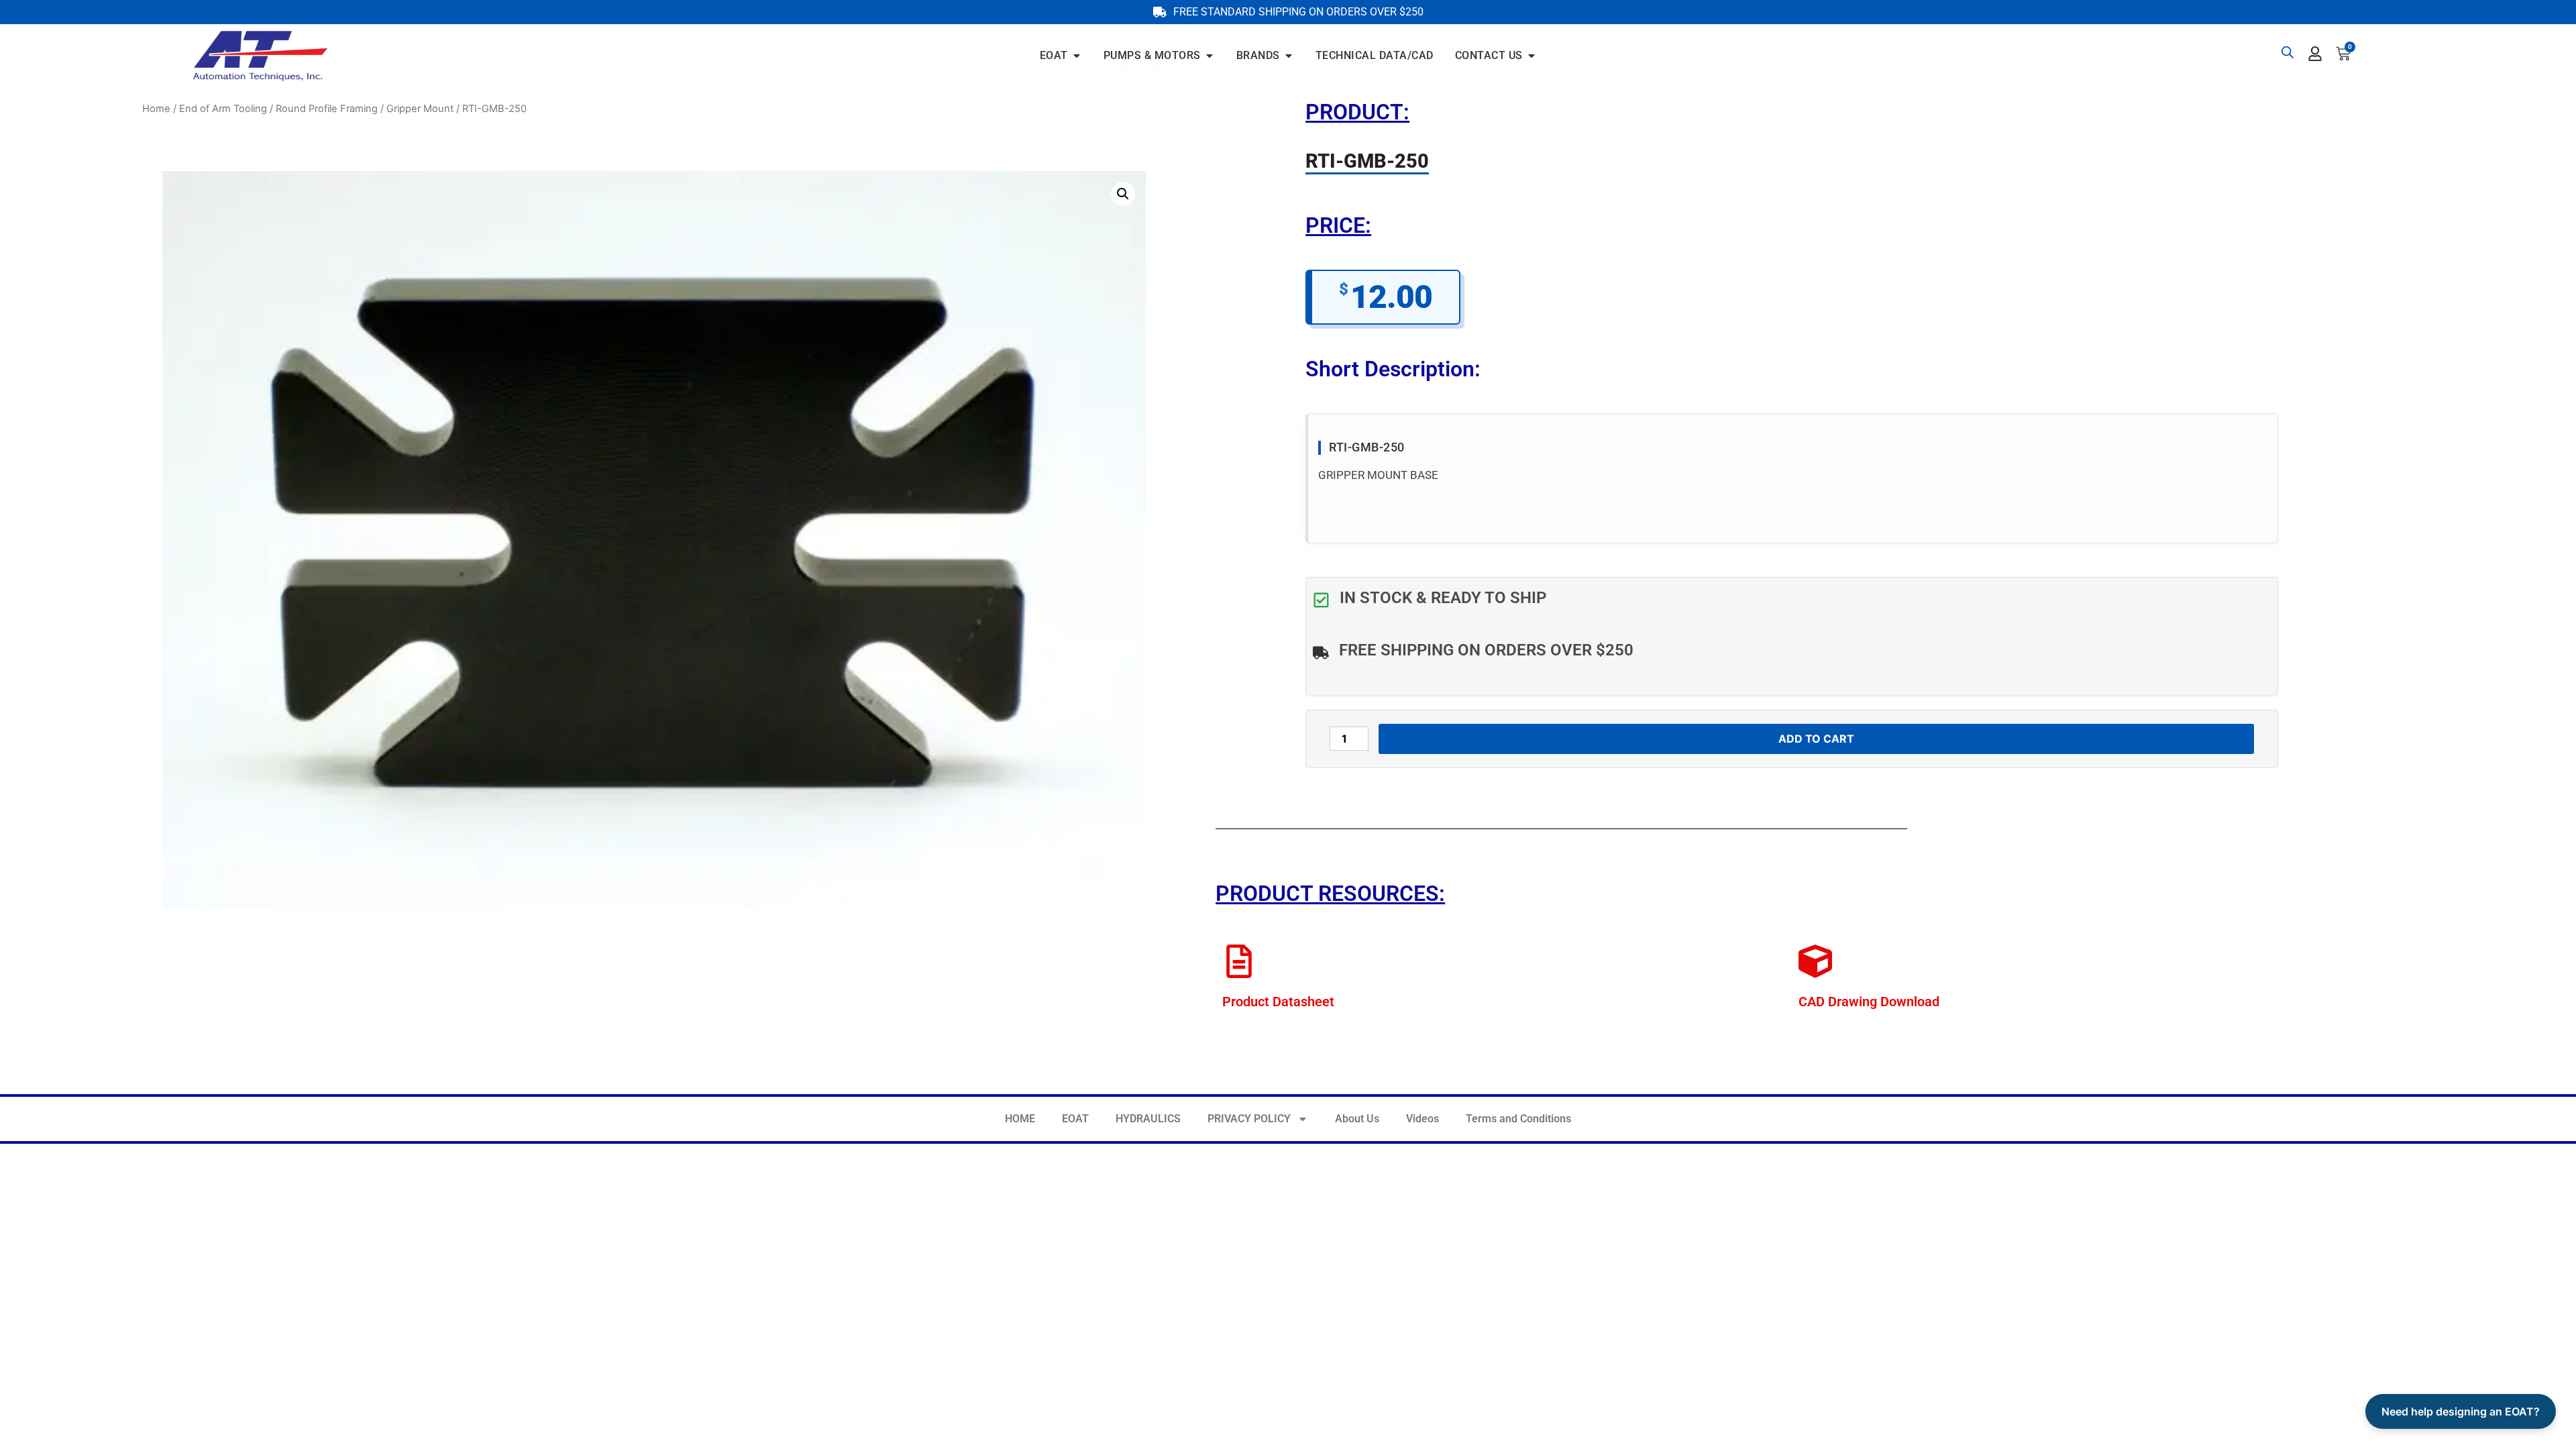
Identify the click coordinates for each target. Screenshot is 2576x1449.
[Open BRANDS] (1289, 56)
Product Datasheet (1278, 1002)
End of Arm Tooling (223, 109)
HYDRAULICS (1148, 1119)
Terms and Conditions (1518, 1119)
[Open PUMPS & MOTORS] (1210, 56)
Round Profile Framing (327, 109)
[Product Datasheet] (1239, 961)
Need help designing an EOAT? (2461, 1411)
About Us (1357, 1119)
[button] (1123, 194)
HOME (1020, 1119)
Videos (1423, 1119)
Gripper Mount (420, 109)
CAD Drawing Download (1869, 1002)
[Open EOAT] (1077, 56)
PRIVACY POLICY (1249, 1119)
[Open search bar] (2288, 52)
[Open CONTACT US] (1532, 56)
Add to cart (1816, 739)
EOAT (1075, 1119)
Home (156, 109)
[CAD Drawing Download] (1815, 961)
